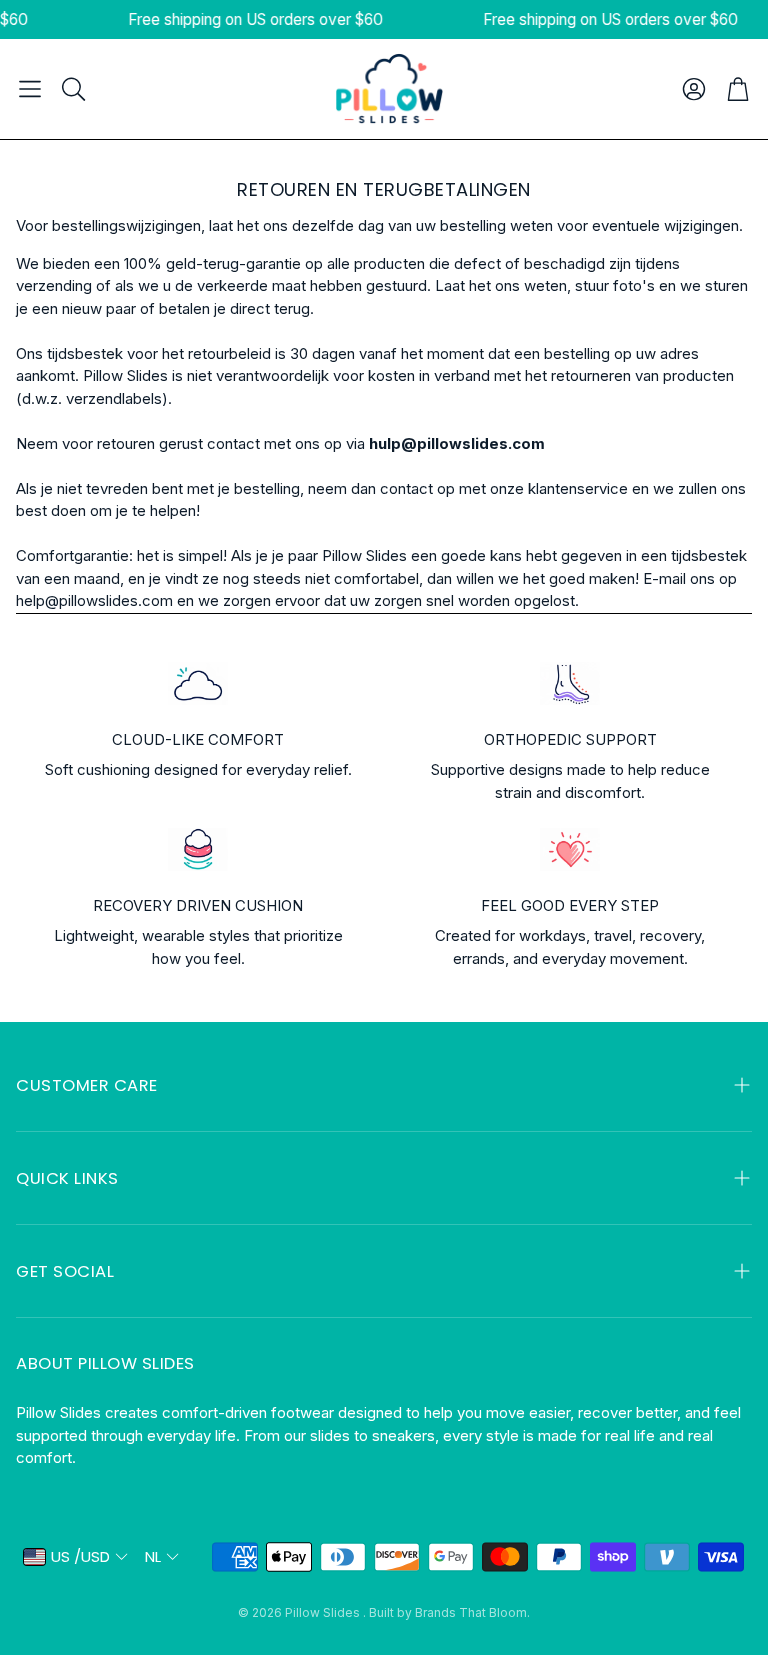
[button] (30, 89)
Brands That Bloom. (472, 1612)
